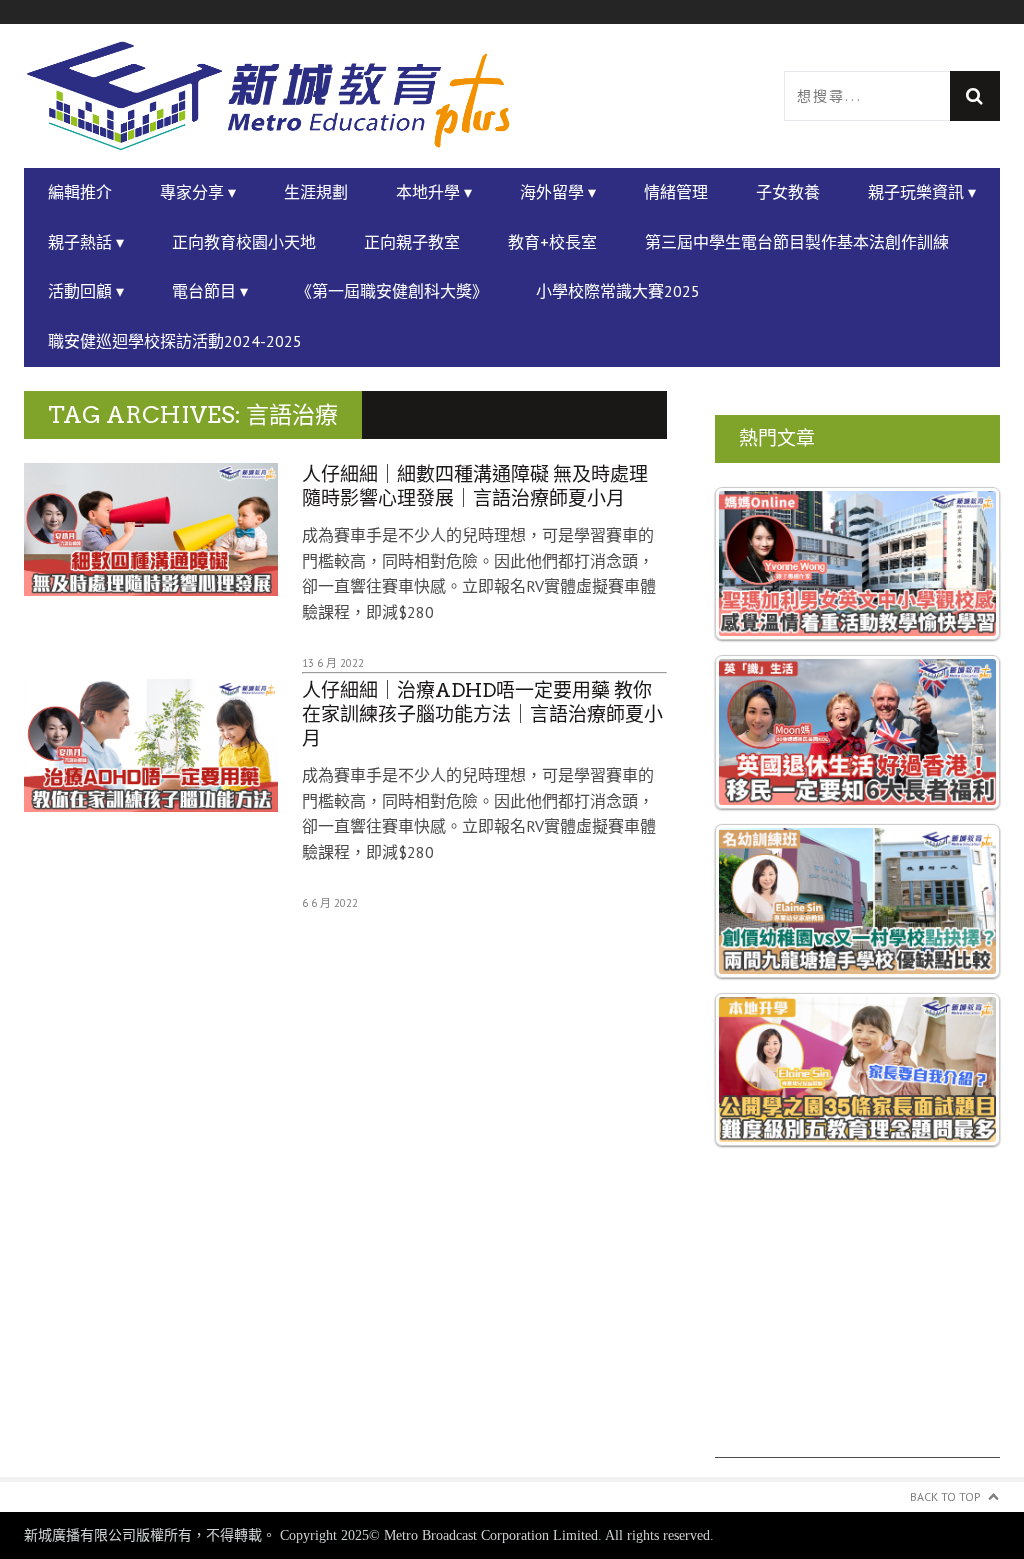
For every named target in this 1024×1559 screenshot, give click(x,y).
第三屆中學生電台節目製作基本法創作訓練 (797, 242)
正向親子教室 (412, 242)
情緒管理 (676, 192)
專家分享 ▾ (198, 192)
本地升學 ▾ (434, 192)
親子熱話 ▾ (86, 242)
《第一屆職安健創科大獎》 (392, 291)
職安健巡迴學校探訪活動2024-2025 (175, 341)
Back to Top (945, 1496)
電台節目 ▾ (210, 291)
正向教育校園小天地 (244, 242)
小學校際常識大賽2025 (618, 291)
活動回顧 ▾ (86, 291)
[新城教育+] (268, 96)
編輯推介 (80, 192)
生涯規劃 (316, 192)
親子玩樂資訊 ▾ (922, 192)
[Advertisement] (857, 1333)
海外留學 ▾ (558, 192)
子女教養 (788, 192)
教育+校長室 (552, 242)
